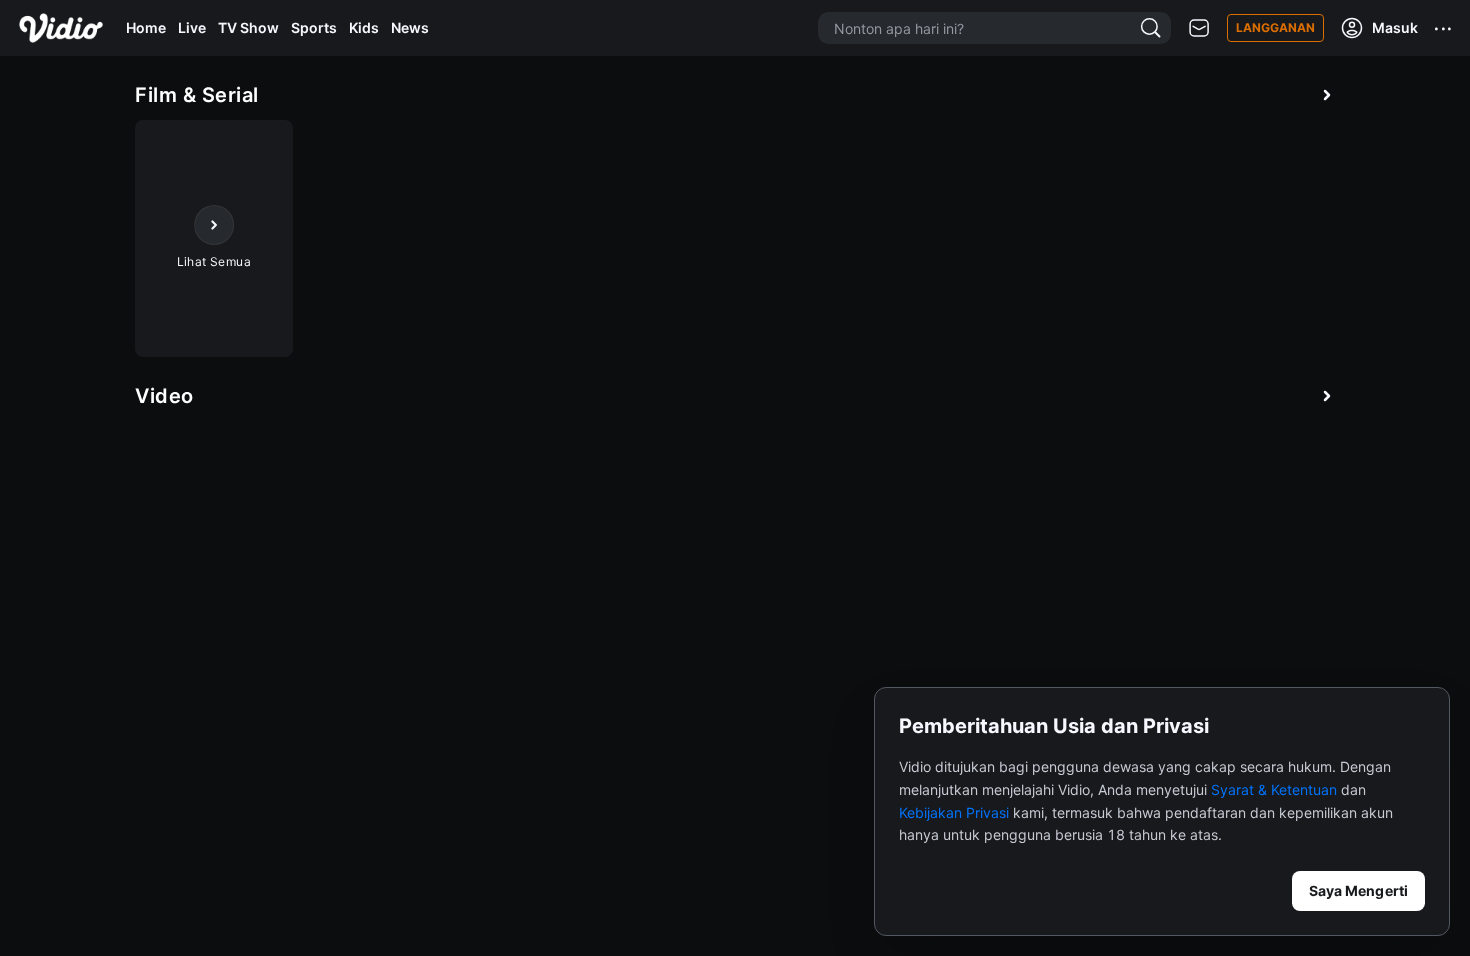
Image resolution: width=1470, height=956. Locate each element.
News (410, 27)
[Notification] (1199, 28)
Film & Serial (197, 95)
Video (164, 396)
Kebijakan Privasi (954, 812)
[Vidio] (61, 28)
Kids (364, 27)
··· (1444, 28)
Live (192, 27)
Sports (314, 27)
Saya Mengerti (1358, 890)
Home (146, 27)
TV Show (248, 27)
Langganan (1275, 27)
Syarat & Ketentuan (1274, 789)
